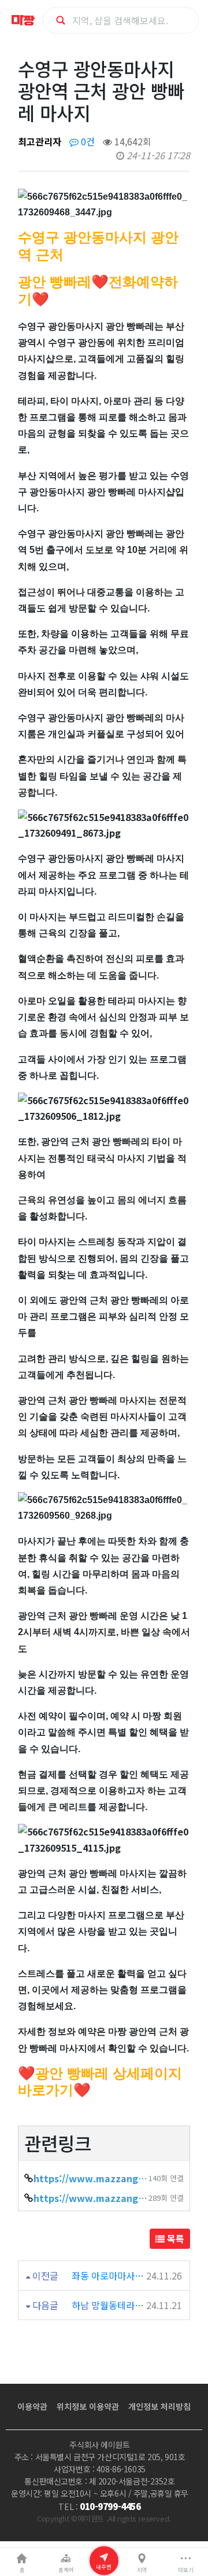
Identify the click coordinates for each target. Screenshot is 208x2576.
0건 (87, 141)
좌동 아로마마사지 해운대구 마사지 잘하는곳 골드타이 (108, 2275)
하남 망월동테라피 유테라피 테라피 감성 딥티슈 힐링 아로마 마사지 (108, 2305)
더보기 (186, 2570)
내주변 (104, 2566)
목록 (174, 2238)
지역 (142, 2570)
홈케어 (66, 2570)
